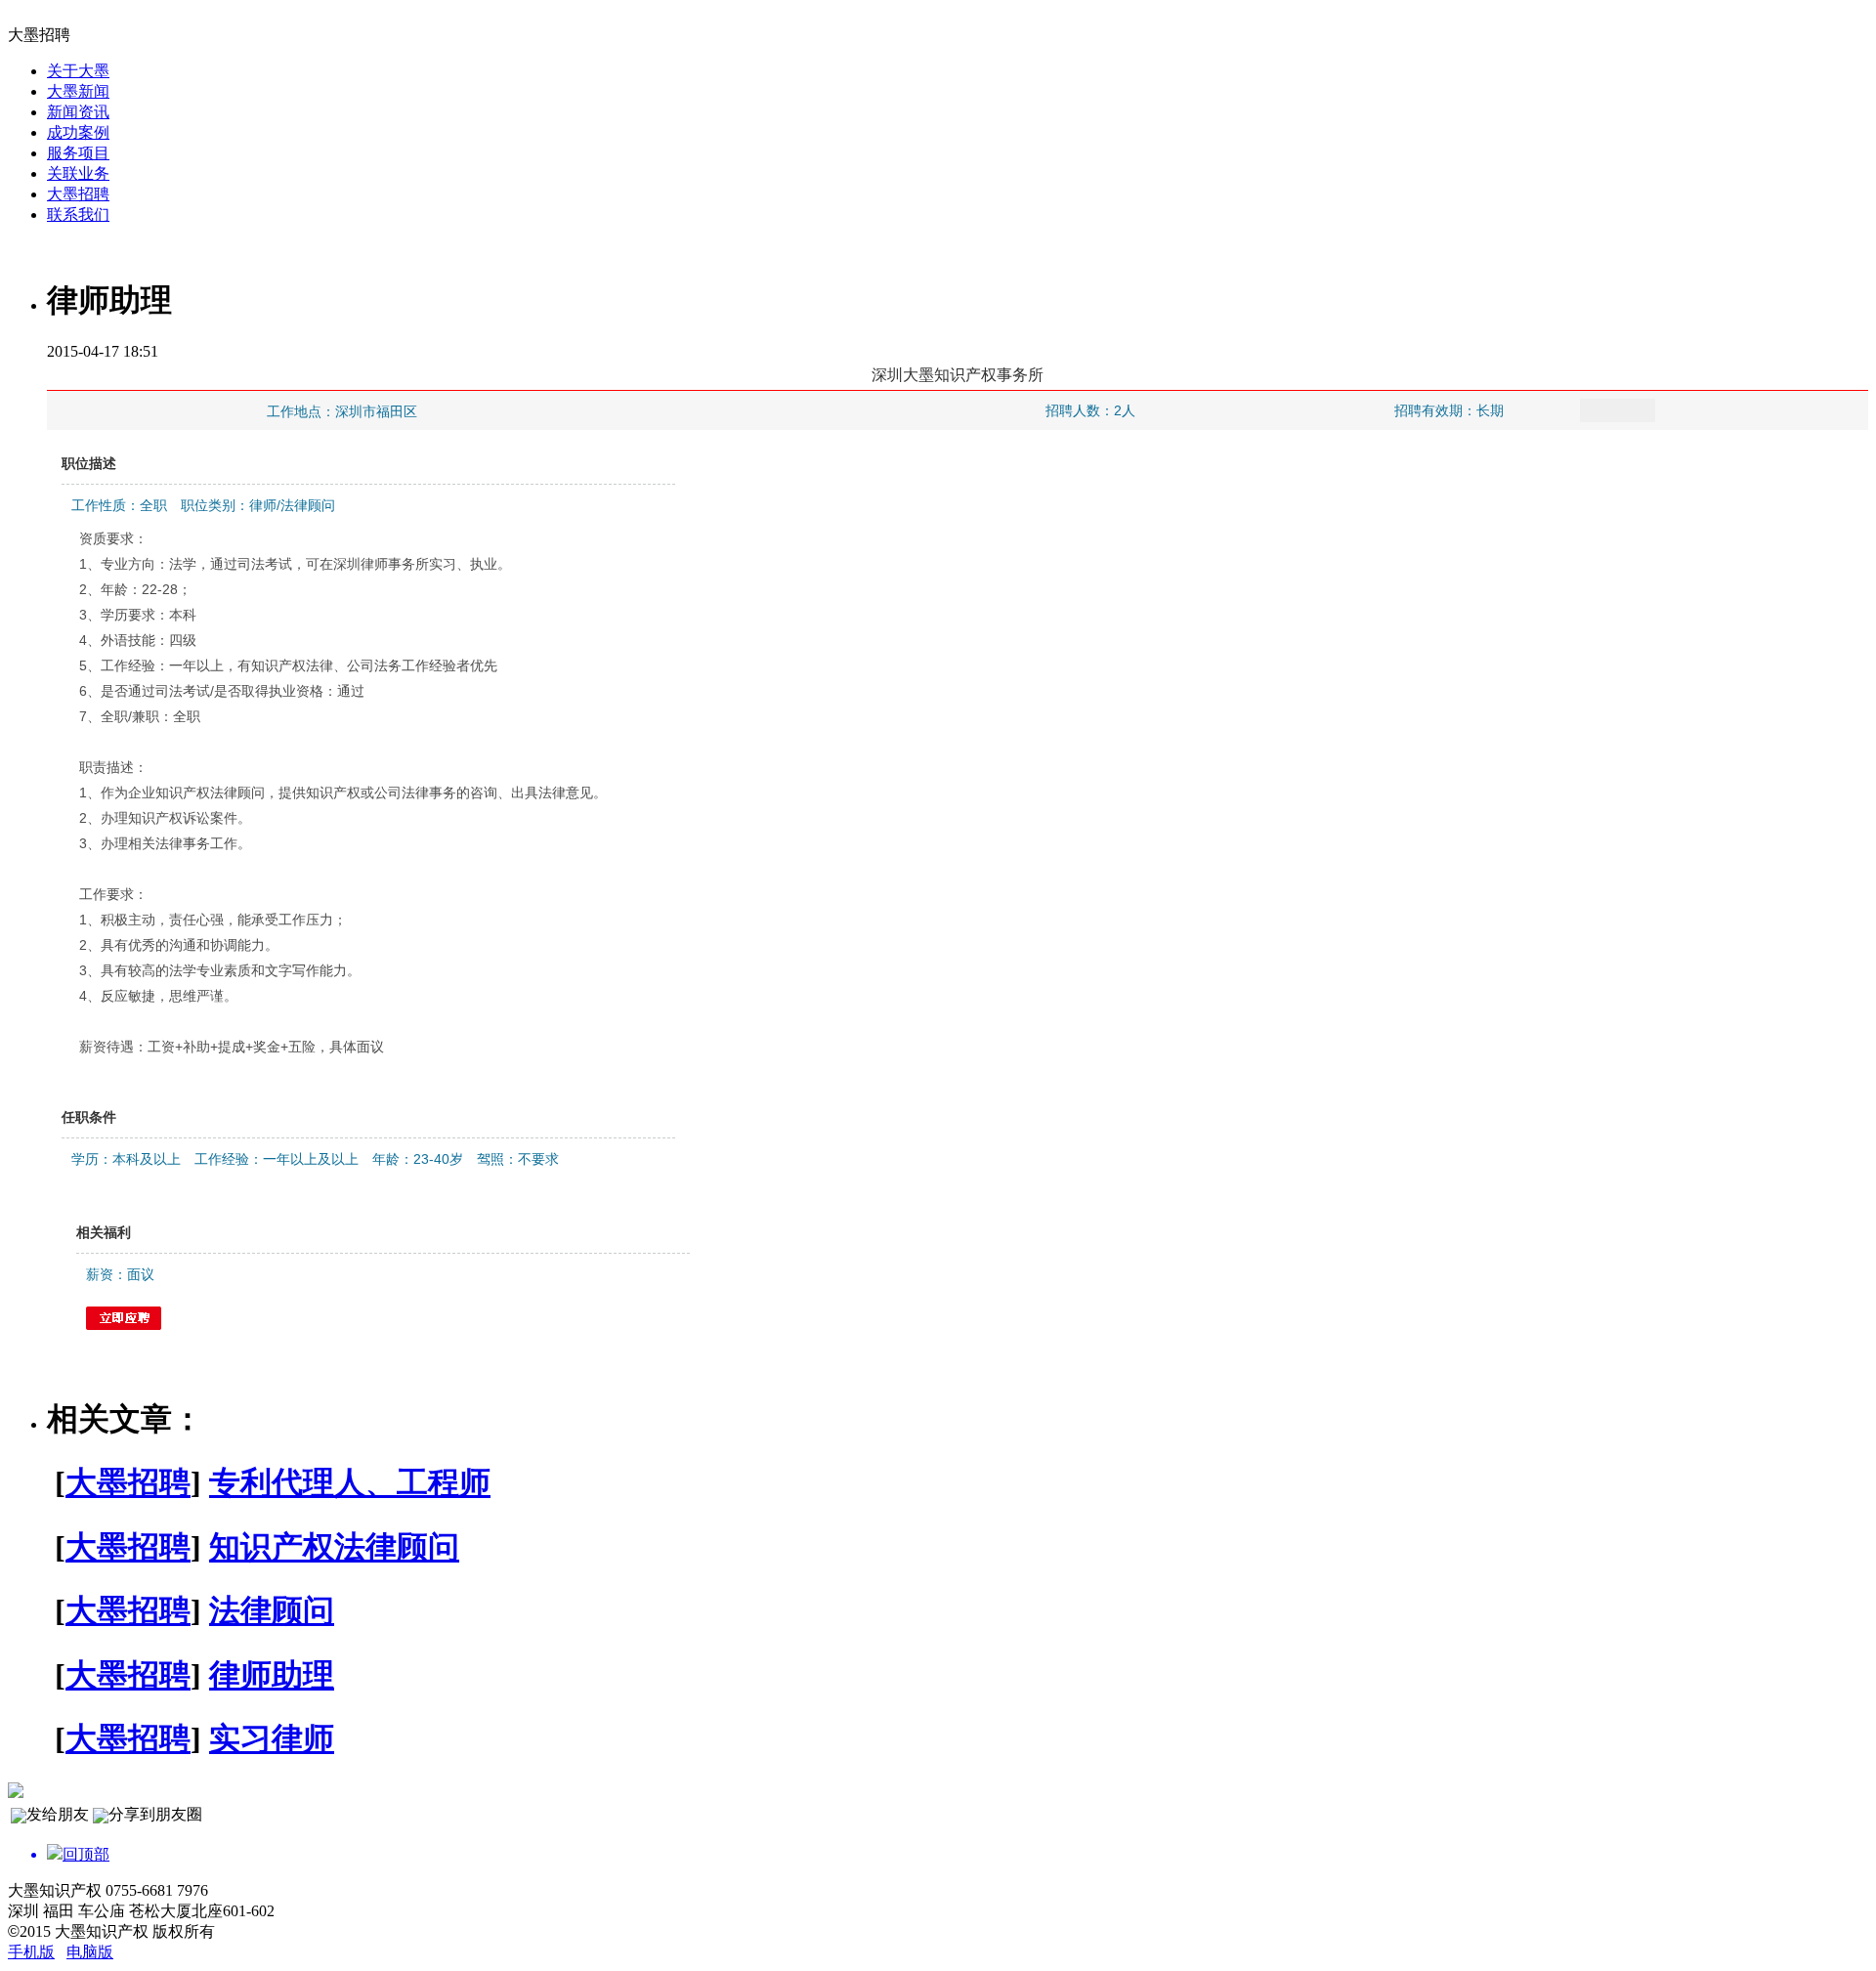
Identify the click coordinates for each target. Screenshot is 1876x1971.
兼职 (146, 716)
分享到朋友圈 (155, 1814)
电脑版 (90, 1952)
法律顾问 (272, 1610)
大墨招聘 (128, 1482)
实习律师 (272, 1738)
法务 (388, 665)
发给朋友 (58, 1814)
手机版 (31, 1952)
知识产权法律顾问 (334, 1547)
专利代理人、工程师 (350, 1482)
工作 (114, 665)
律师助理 (272, 1675)
